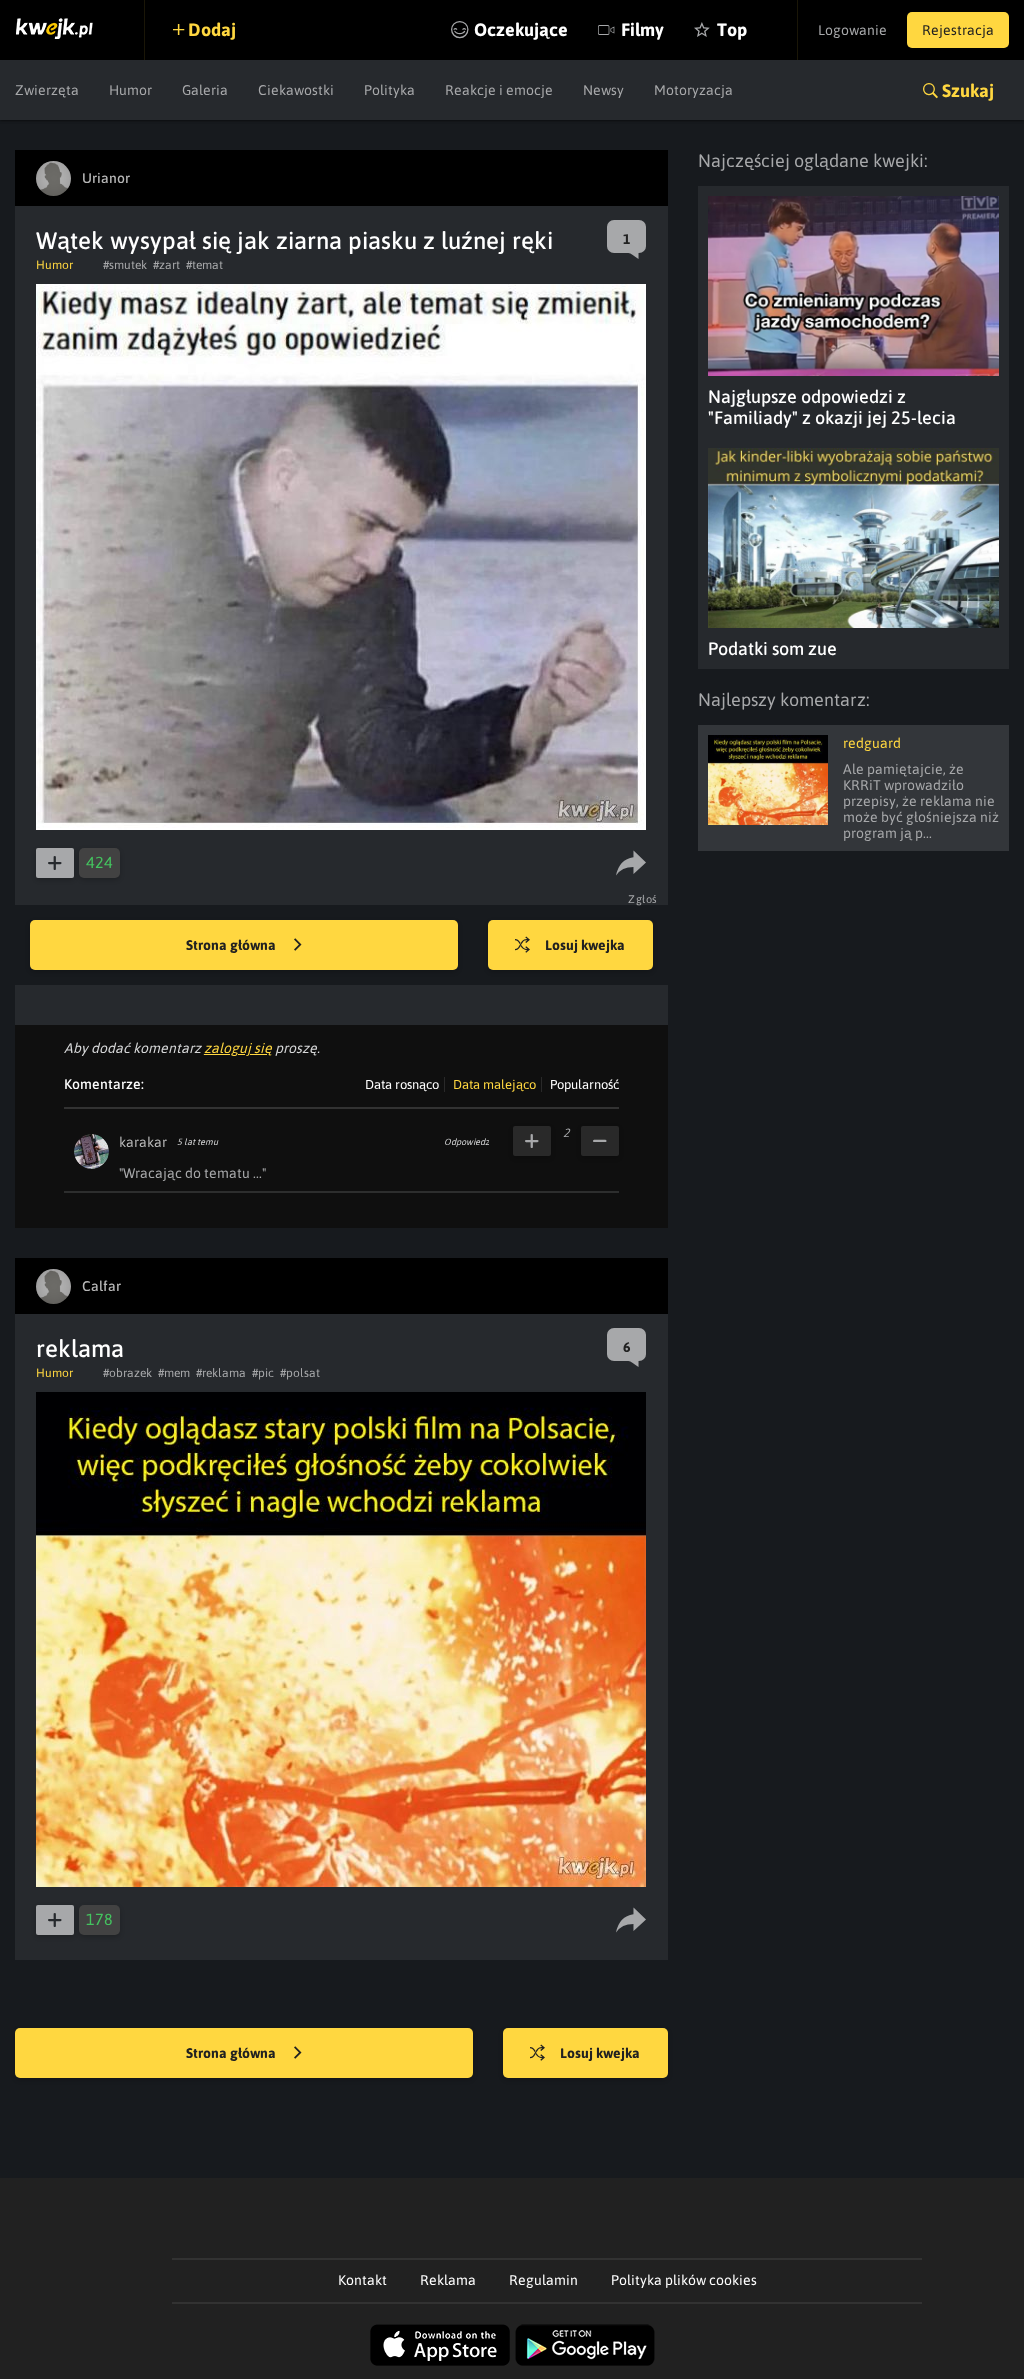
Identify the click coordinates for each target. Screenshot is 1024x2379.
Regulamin (543, 2280)
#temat (204, 265)
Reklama (448, 2280)
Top (732, 29)
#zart (166, 265)
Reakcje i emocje (499, 90)
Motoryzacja (693, 90)
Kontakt (362, 2280)
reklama (80, 1348)
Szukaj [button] (968, 90)
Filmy (642, 29)
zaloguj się (238, 1048)
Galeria (205, 90)
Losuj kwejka (585, 945)
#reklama (221, 1373)
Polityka (389, 90)
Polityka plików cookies (684, 2280)
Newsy (603, 90)
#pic (263, 1373)
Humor (130, 90)
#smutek (125, 265)
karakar (143, 1142)
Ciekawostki (296, 90)
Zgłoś (643, 899)
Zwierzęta (47, 90)
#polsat (300, 1373)
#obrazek (127, 1373)
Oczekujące (521, 29)
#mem (174, 1373)
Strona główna (232, 945)
